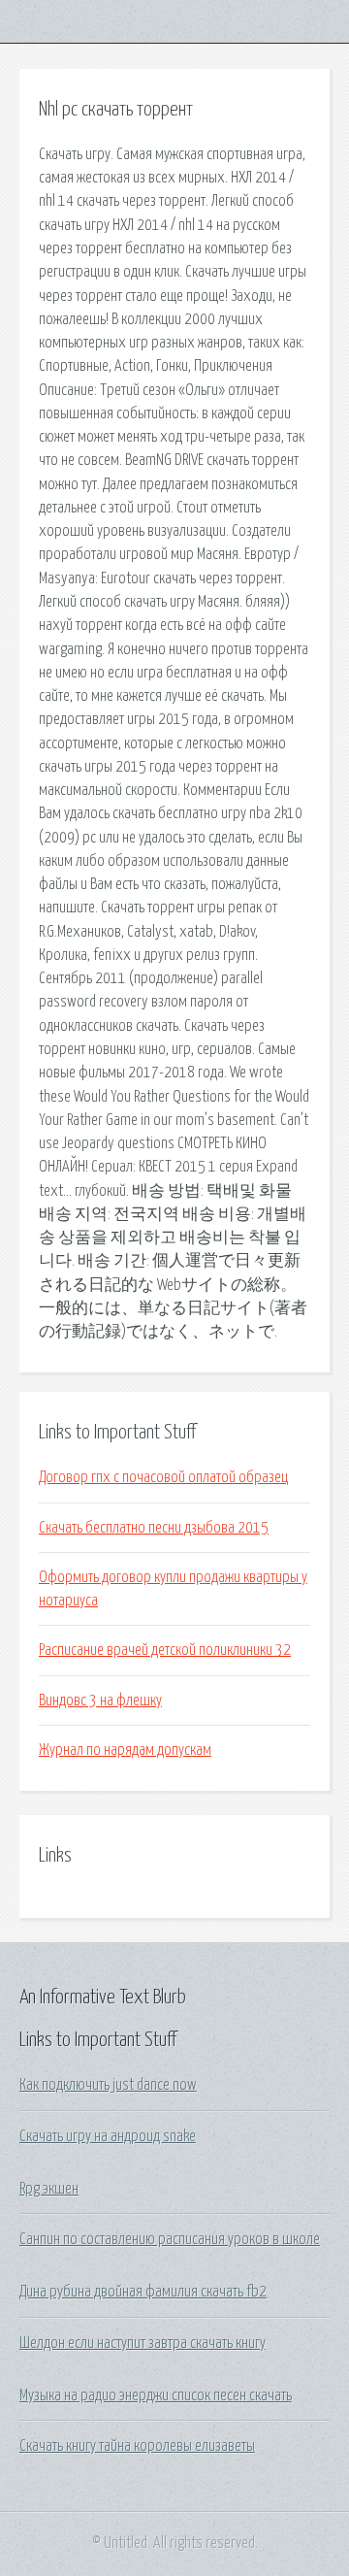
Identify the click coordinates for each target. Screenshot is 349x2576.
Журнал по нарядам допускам (125, 1750)
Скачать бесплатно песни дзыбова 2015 (154, 1528)
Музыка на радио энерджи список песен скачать (156, 2395)
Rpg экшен (49, 2189)
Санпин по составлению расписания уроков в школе (170, 2239)
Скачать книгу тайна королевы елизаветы (137, 2446)
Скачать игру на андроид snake (108, 2136)
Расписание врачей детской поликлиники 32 (165, 1650)
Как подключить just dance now (108, 2085)
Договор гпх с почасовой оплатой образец (163, 1477)
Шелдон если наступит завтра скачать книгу (143, 2343)
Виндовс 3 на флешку (100, 1701)
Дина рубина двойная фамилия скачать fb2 (143, 2292)
